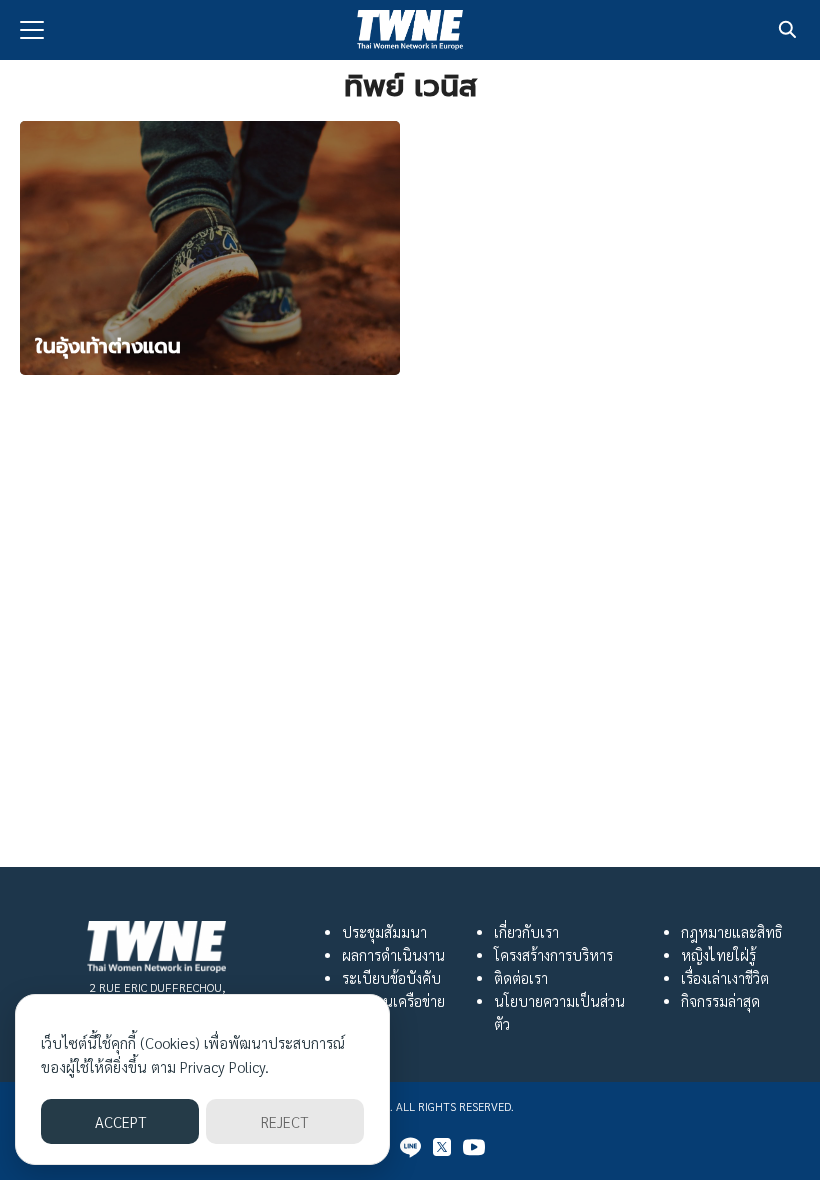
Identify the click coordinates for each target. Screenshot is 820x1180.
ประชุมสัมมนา (384, 932)
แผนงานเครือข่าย (393, 1001)
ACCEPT (120, 1121)
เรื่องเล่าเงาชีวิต (725, 978)
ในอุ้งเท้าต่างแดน (108, 346)
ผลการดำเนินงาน (393, 955)
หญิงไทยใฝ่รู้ (718, 955)
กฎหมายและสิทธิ (731, 932)
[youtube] (474, 1147)
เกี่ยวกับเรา (526, 932)
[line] (410, 1147)
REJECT (284, 1121)
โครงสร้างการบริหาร (553, 955)
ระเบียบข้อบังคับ (391, 978)
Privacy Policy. (224, 1066)
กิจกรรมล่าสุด (720, 1001)
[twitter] (442, 1147)
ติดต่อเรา (521, 978)
